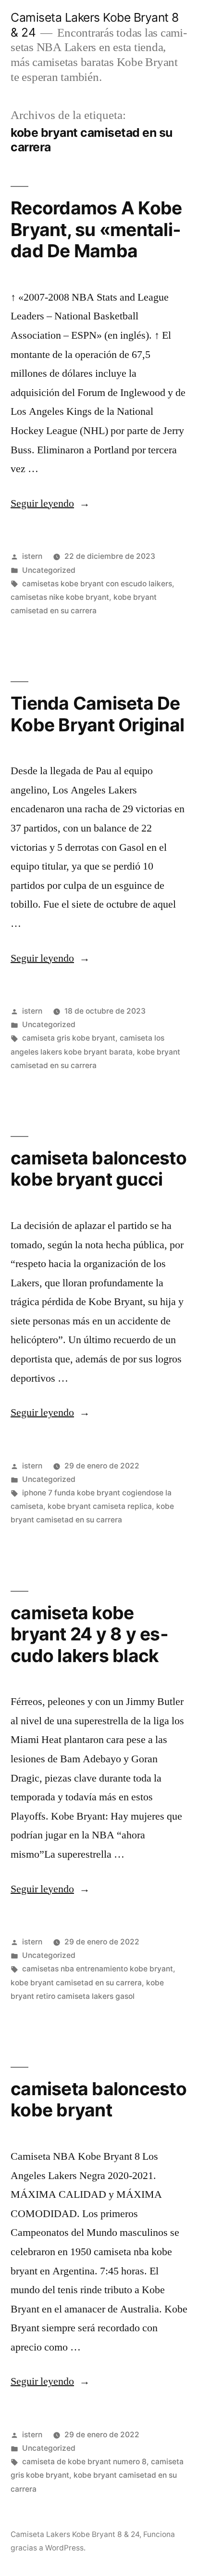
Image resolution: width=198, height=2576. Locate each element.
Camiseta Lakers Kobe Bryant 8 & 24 (75, 2534)
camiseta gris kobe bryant (69, 1038)
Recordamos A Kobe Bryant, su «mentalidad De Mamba (96, 229)
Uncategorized (49, 570)
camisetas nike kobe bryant (60, 597)
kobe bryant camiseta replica (100, 1506)
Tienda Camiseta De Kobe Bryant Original (97, 714)
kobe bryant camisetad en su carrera (76, 1983)
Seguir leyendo (50, 503)
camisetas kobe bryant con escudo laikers (97, 584)
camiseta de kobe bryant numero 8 (84, 2462)
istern (32, 556)
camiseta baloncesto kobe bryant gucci (99, 1169)
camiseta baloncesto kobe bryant (99, 2100)
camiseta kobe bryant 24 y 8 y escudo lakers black (89, 1634)
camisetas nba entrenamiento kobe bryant (98, 1969)
